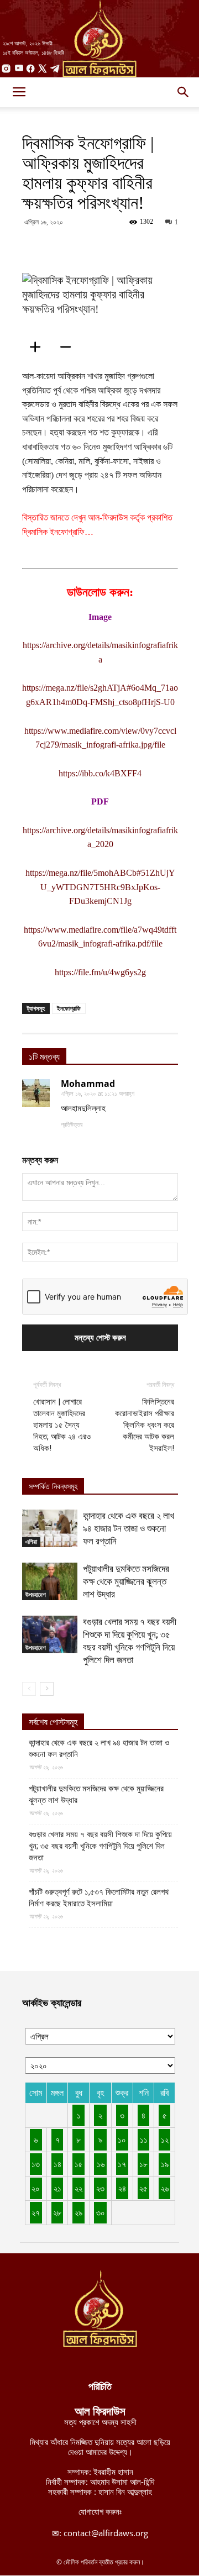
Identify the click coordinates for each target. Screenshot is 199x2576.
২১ (57, 2188)
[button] (184, 92)
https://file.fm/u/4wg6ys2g (100, 972)
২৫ (143, 2188)
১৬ (101, 2164)
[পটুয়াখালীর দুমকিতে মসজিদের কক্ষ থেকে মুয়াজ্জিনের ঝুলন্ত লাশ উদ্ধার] (50, 1582)
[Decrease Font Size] (69, 347)
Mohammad (88, 1084)
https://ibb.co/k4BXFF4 (100, 773)
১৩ (36, 2164)
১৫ (79, 2164)
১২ (165, 2139)
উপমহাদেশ (36, 1595)
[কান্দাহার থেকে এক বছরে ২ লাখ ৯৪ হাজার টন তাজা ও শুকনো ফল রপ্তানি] (50, 1529)
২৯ (78, 2212)
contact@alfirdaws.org (106, 2533)
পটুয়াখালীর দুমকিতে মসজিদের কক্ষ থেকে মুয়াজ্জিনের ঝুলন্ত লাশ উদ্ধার (126, 1581)
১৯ (165, 2164)
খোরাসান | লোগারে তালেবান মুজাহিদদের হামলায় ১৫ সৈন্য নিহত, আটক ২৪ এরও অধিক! (62, 1425)
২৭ (36, 2212)
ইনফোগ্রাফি (69, 1008)
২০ (36, 2188)
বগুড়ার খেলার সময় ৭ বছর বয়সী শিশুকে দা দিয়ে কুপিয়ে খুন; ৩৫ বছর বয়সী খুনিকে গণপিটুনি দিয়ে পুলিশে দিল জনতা (100, 1846)
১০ (122, 2139)
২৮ (57, 2212)
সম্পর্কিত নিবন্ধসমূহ (53, 1487)
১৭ (122, 2164)
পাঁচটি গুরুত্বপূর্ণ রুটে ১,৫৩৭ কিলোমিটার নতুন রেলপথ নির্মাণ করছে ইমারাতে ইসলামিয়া (99, 1898)
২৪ (122, 2188)
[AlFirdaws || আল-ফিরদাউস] (99, 39)
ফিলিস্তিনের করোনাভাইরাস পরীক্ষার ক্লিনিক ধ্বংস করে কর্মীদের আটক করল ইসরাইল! (145, 1425)
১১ (144, 2139)
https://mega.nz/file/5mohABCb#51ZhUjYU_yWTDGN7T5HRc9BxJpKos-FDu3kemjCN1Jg (100, 887)
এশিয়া (31, 1542)
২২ (78, 2188)
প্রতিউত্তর (72, 1124)
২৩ (100, 2188)
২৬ (165, 2188)
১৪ (57, 2164)
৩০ (101, 2212)
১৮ (143, 2164)
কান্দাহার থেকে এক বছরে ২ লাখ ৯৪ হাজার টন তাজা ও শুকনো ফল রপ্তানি (129, 1528)
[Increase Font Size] (39, 347)
